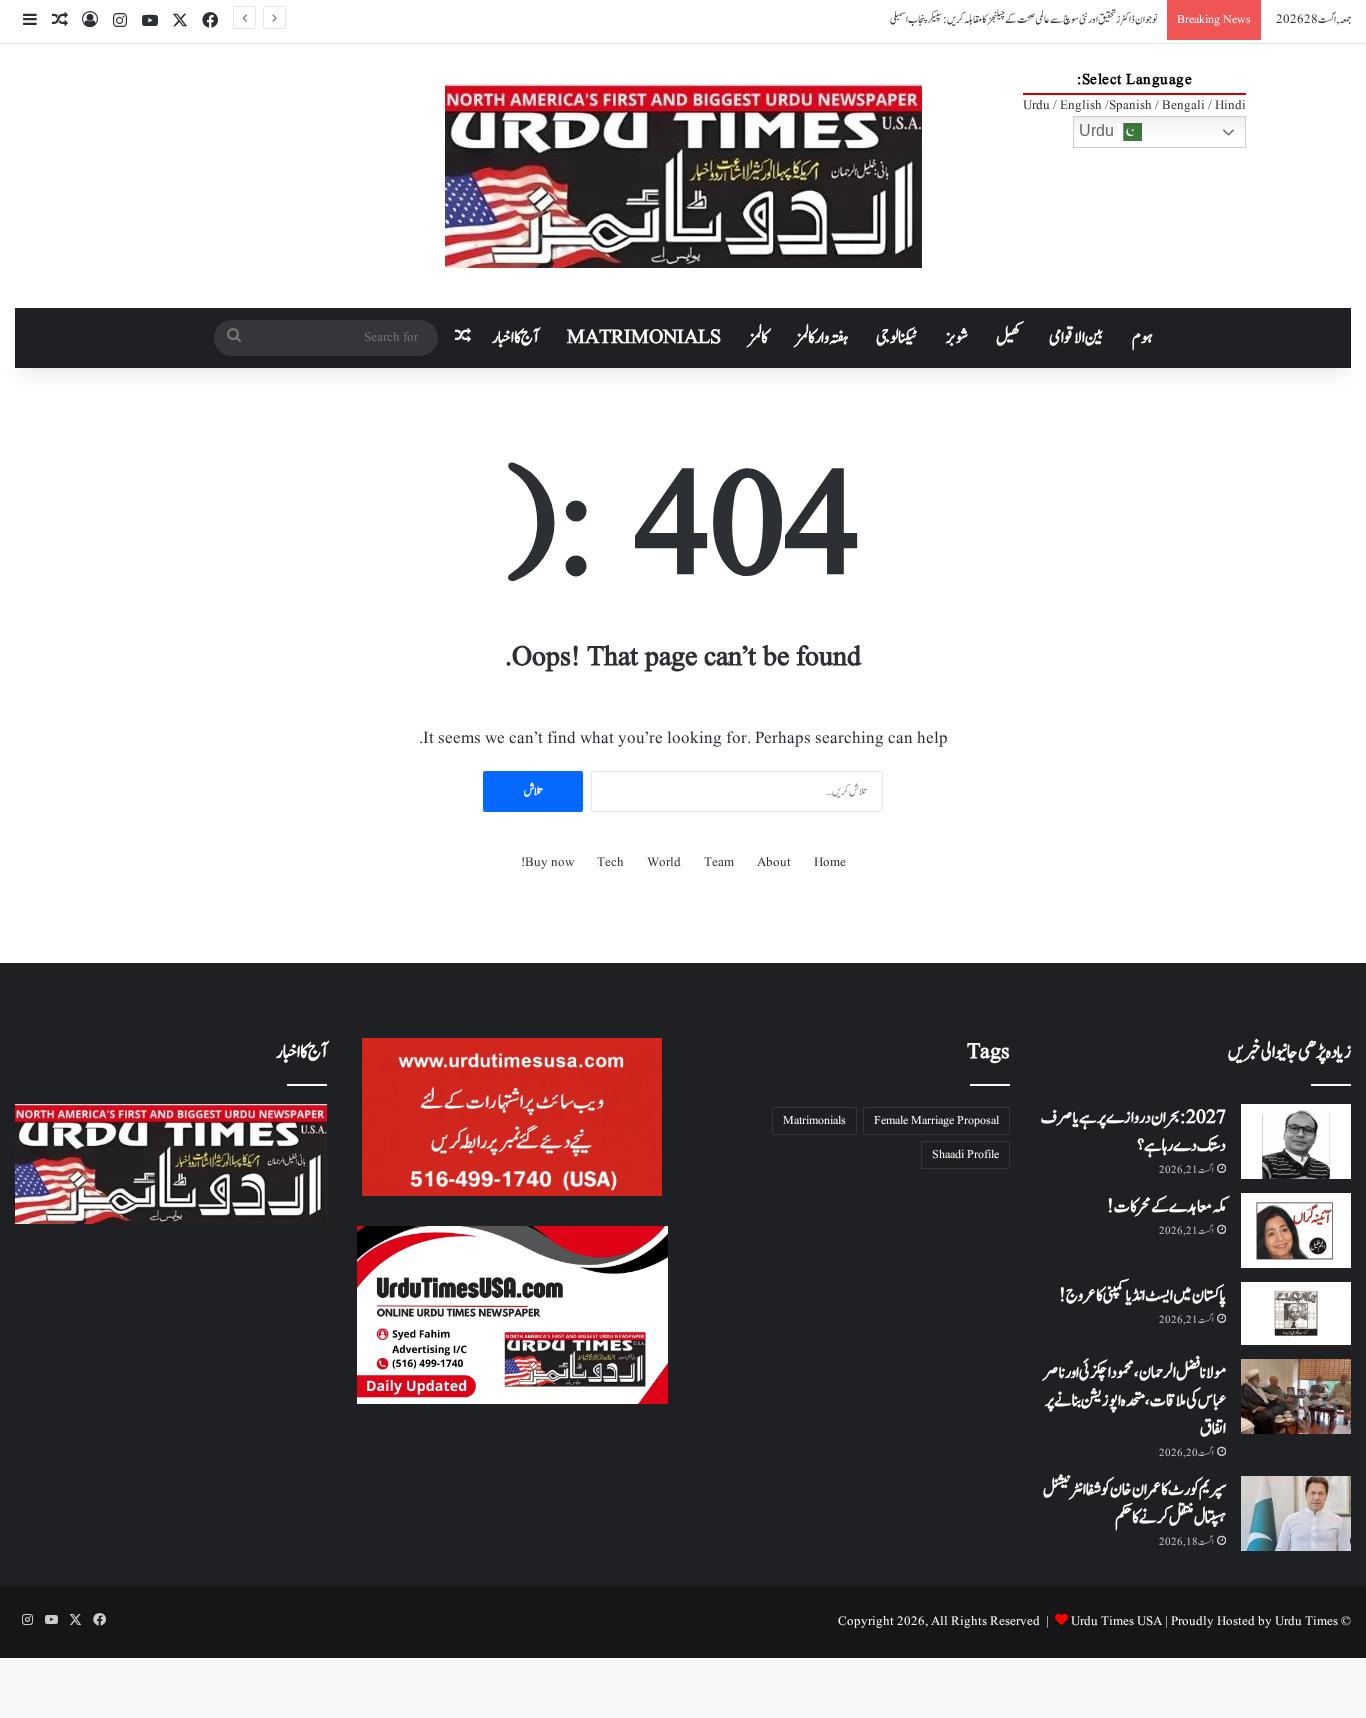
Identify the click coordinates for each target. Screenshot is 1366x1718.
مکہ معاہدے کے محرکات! (1166, 1207)
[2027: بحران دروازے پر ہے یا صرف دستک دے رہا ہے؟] (1296, 1141)
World (664, 862)
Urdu (1098, 130)
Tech (610, 862)
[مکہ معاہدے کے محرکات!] (1296, 1230)
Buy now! (547, 862)
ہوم (1142, 338)
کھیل (1008, 338)
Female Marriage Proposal (936, 1120)
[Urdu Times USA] (683, 176)
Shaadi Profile (965, 1154)
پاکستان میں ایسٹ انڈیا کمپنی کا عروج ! (1142, 1296)
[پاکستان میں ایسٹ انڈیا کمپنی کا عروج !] (1296, 1313)
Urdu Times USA (1116, 1621)
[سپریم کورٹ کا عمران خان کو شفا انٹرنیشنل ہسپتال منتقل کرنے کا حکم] (1296, 1513)
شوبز (957, 338)
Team (719, 862)
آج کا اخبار (515, 338)
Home (830, 862)
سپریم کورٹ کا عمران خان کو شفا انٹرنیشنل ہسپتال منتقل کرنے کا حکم (1134, 1504)
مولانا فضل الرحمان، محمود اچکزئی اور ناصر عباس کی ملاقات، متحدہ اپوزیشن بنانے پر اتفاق (1134, 1401)
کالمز (758, 338)
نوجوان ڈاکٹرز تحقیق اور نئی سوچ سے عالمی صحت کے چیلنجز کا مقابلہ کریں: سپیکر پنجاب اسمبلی (1023, 19)
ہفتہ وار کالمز (822, 338)
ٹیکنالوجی (897, 338)
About (774, 862)
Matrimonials (814, 1120)
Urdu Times (1306, 1621)
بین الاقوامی (1076, 338)
